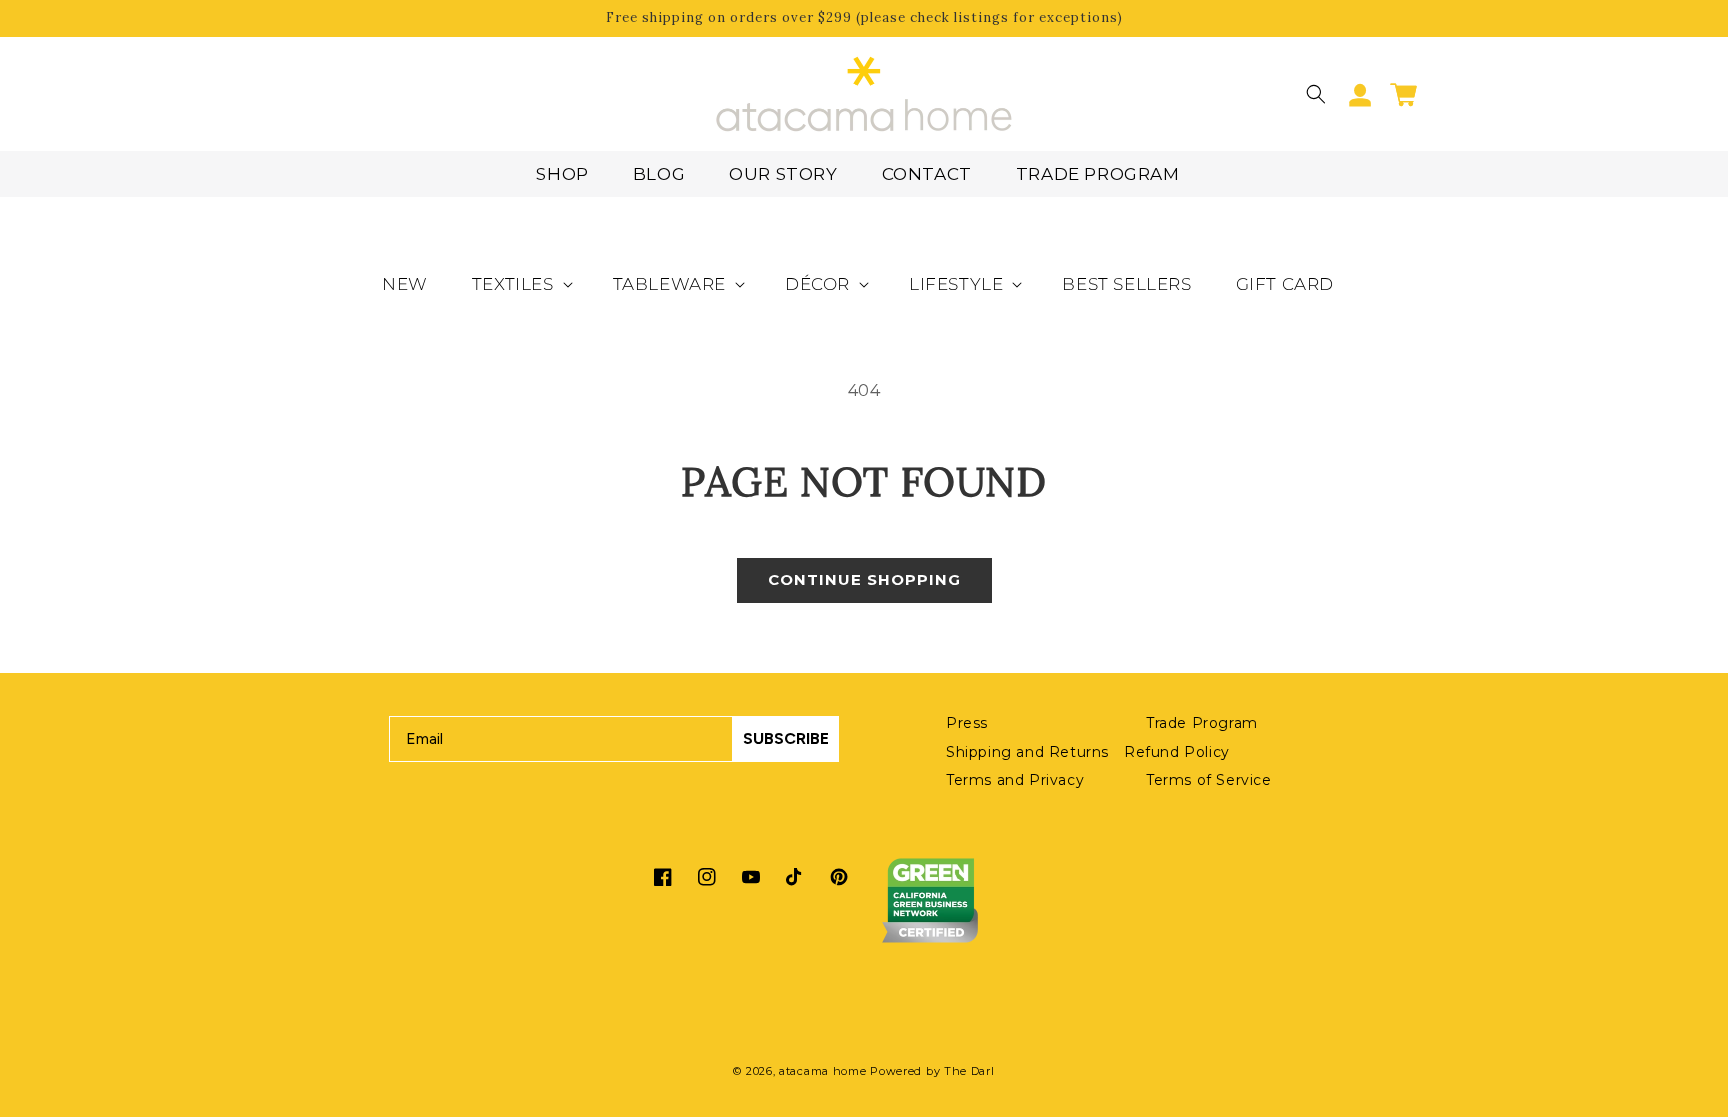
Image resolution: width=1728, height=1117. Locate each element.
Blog (659, 174)
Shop (562, 174)
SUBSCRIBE (786, 738)
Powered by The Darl (932, 1071)
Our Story (783, 174)
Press (967, 723)
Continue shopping (864, 579)
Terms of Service (1209, 780)
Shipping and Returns (1027, 752)
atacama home (822, 1071)
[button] (1316, 94)
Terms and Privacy (1015, 780)
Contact (927, 174)
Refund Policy (1177, 752)
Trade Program (1098, 174)
